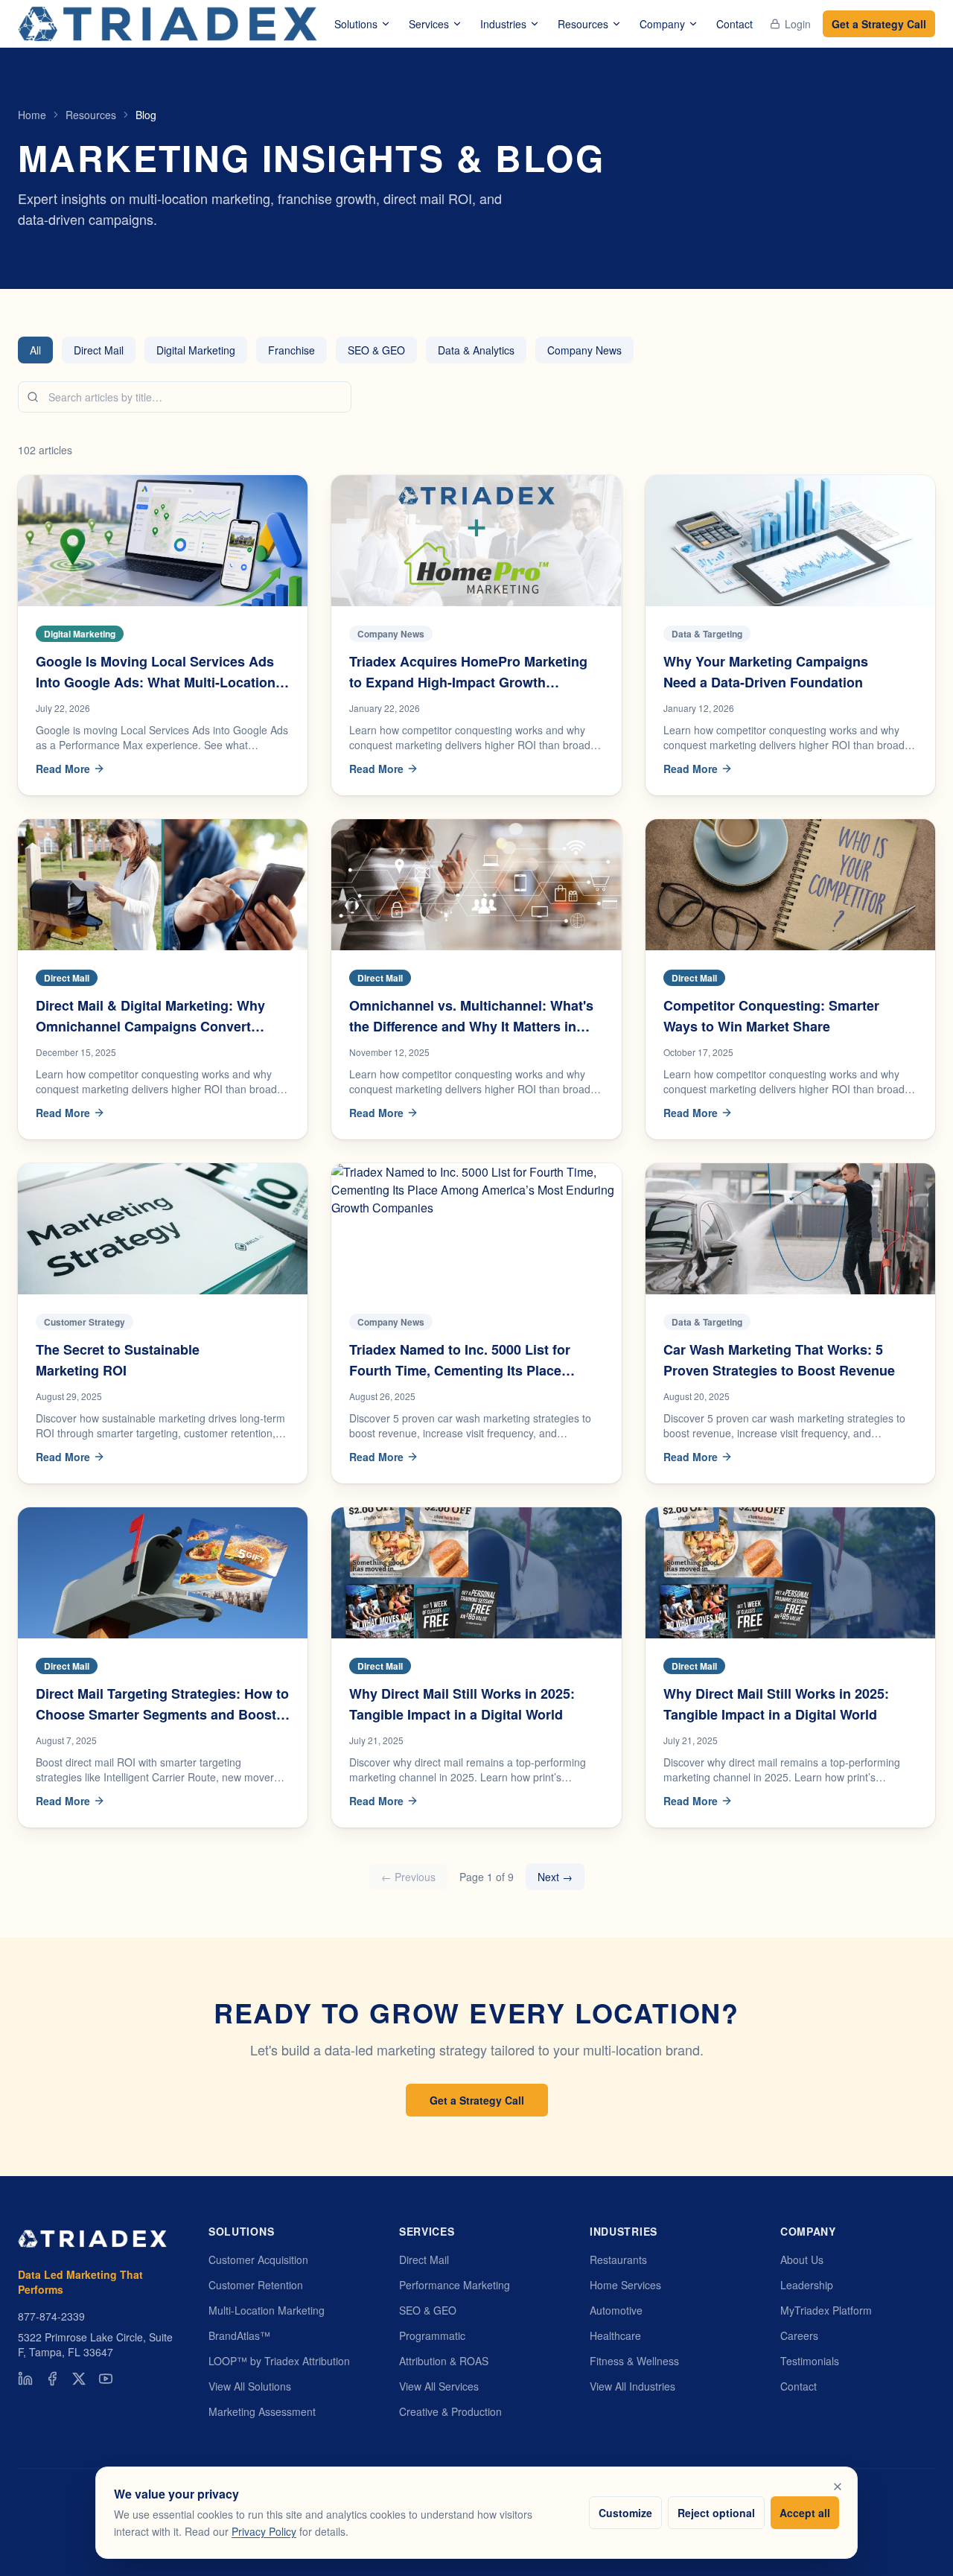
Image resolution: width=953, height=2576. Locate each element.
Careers (799, 2335)
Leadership (807, 2285)
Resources (583, 24)
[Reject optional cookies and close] (838, 2487)
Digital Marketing (196, 350)
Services (429, 24)
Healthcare (615, 2335)
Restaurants (618, 2259)
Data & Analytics (476, 350)
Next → (555, 1877)
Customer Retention (256, 2285)
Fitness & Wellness (634, 2361)
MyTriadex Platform (826, 2310)
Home (32, 115)
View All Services (439, 2386)
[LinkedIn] (25, 2379)
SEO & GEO (376, 350)
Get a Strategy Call (879, 24)
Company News (584, 350)
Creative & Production (450, 2411)
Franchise (291, 350)
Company (662, 24)
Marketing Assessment (262, 2411)
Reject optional (716, 2512)
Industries (503, 24)
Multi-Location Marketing (267, 2310)
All (35, 350)
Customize (625, 2512)
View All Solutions (250, 2386)
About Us (802, 2259)
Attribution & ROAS (444, 2361)
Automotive (616, 2310)
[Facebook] (52, 2379)
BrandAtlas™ (239, 2335)
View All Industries (632, 2386)
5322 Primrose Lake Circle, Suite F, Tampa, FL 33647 (95, 2344)
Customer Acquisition (258, 2259)
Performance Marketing (455, 2285)
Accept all (805, 2512)
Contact (734, 24)
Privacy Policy (264, 2531)
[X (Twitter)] (79, 2379)
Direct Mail (99, 350)
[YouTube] (106, 2379)
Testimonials (810, 2361)
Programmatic (432, 2335)
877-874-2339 (51, 2316)
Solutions (356, 24)
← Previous (408, 1877)
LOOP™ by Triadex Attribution (279, 2361)
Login (798, 24)
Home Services (625, 2285)
